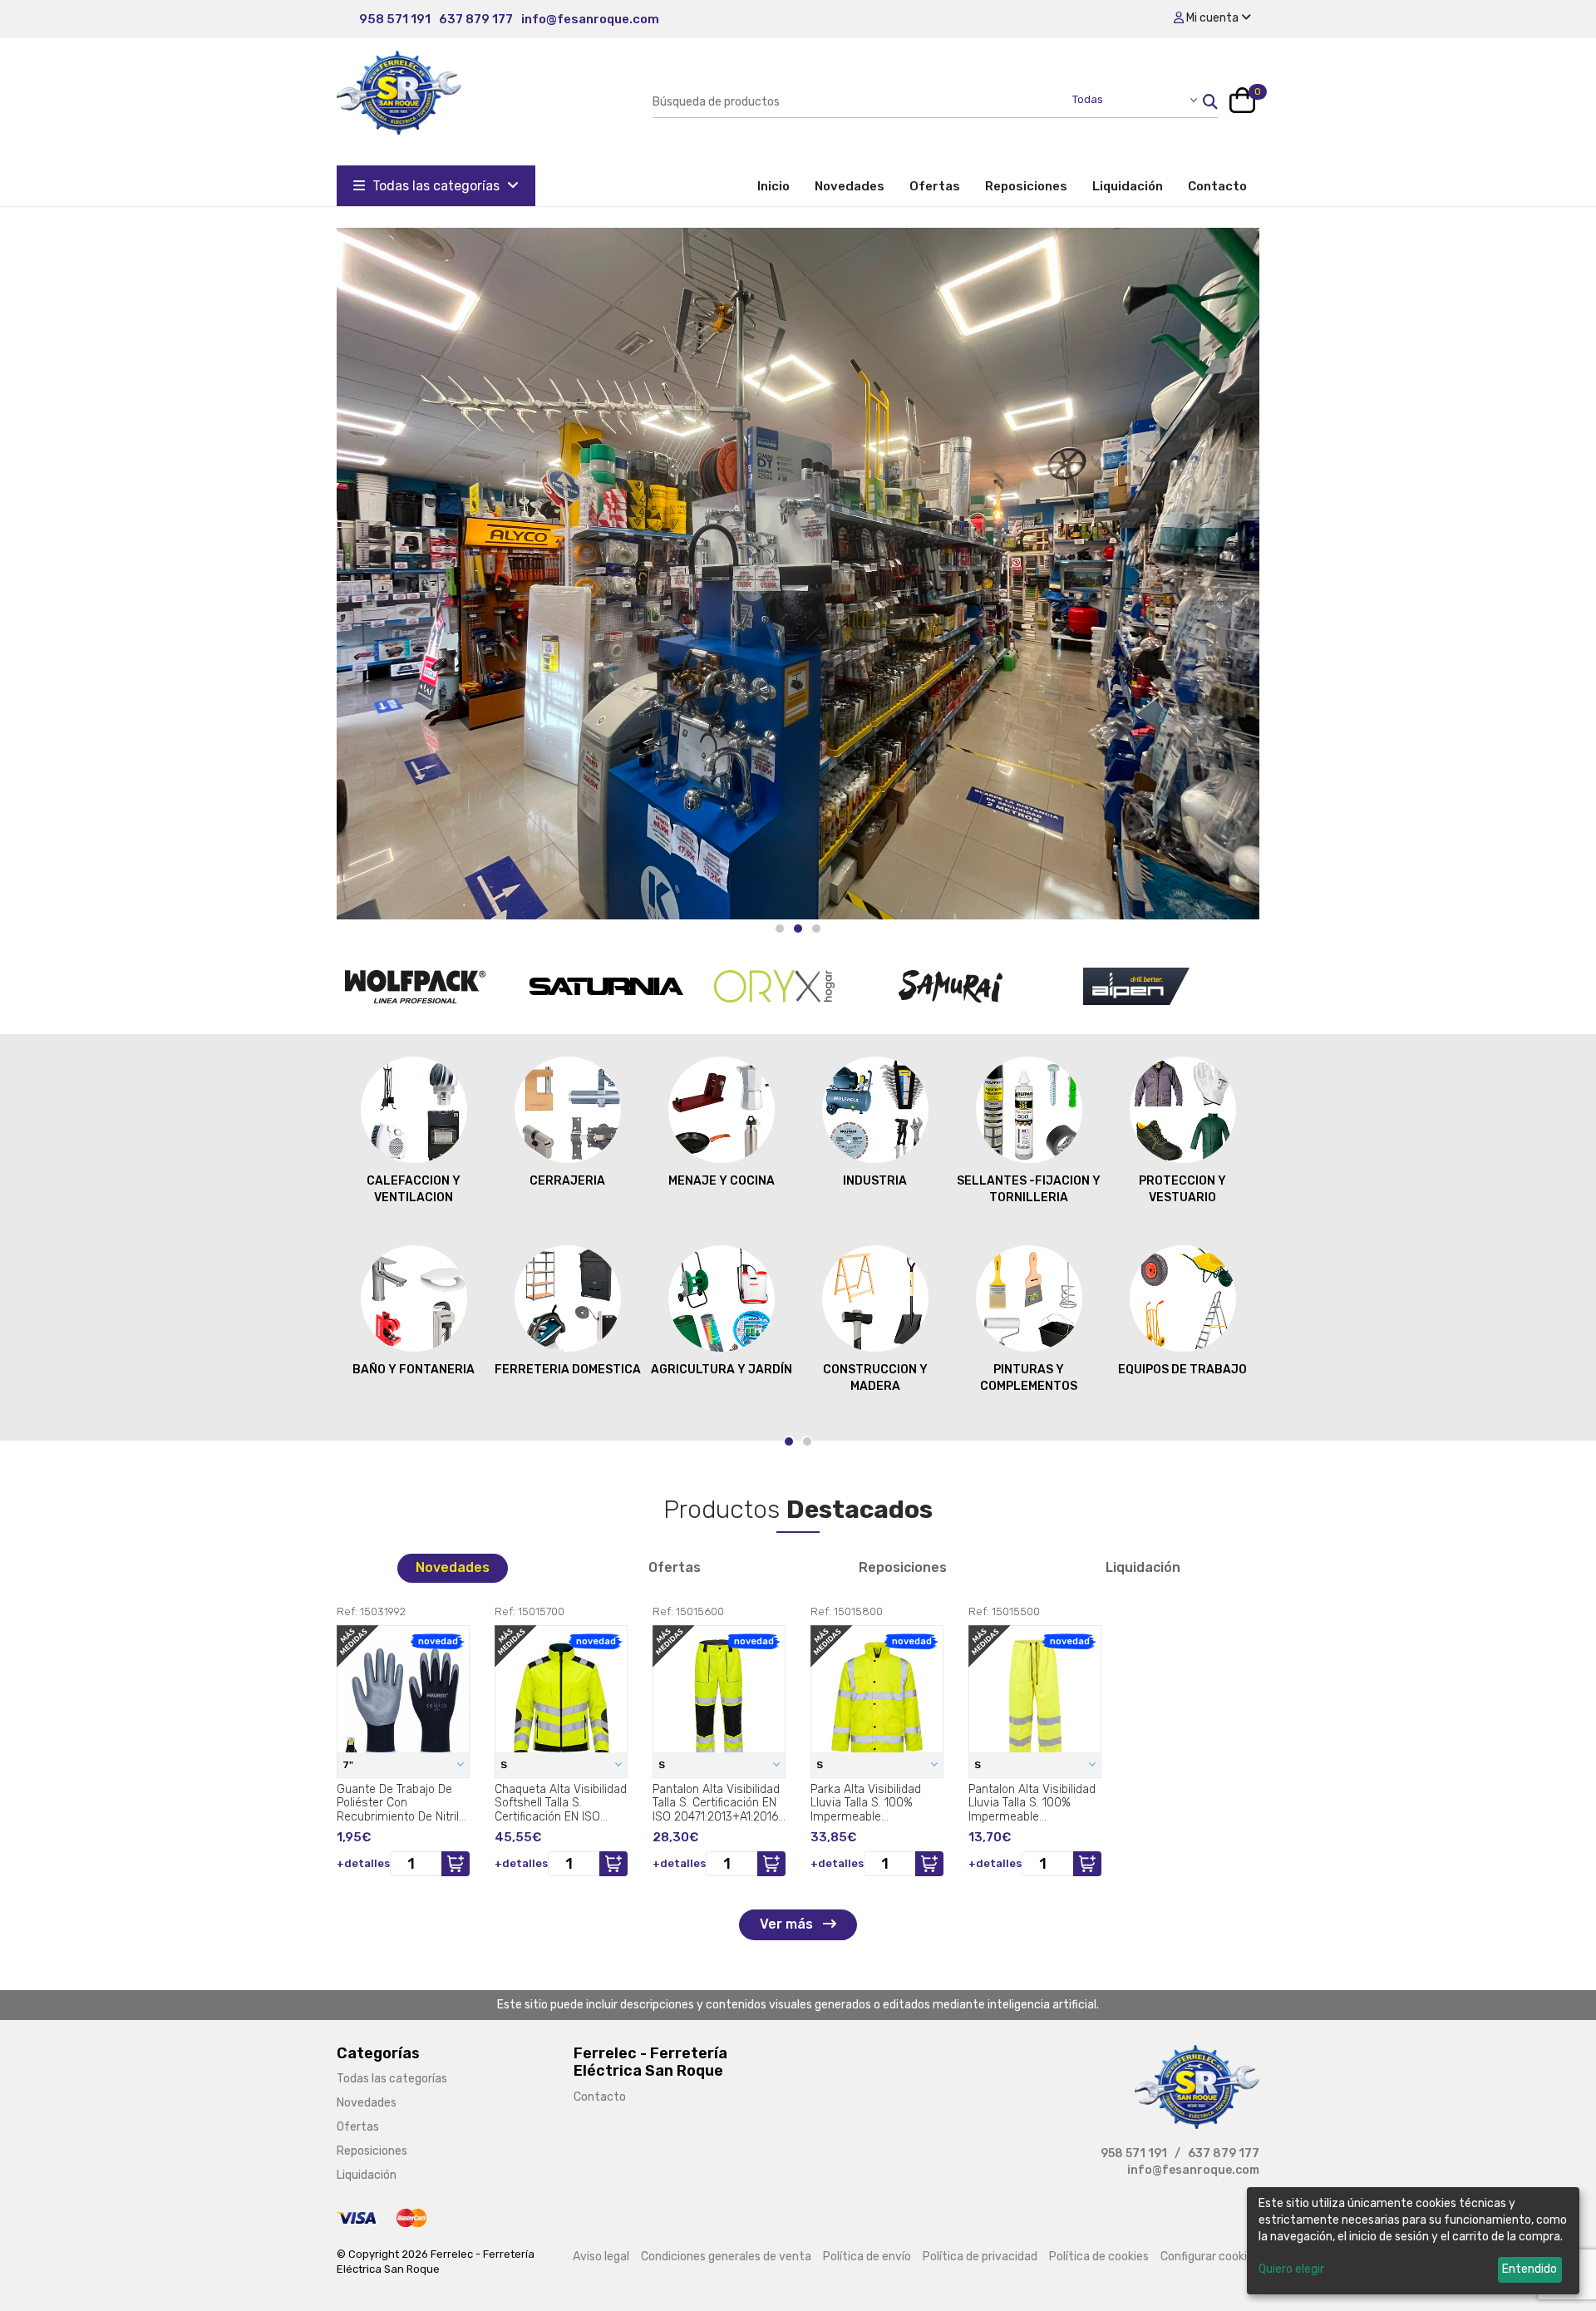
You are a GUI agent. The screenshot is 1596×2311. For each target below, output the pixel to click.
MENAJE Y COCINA (722, 1181)
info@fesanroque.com (590, 19)
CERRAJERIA (567, 1181)
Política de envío (867, 2257)
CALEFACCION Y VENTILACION (414, 1189)
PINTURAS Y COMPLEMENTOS (1029, 1378)
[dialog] (1413, 2241)
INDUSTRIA (875, 1181)
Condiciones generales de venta (726, 2257)
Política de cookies (1099, 2257)
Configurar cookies (1210, 2257)
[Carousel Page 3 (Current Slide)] (816, 929)
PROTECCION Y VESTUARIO (1182, 1189)
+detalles (363, 1863)
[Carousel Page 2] (798, 929)
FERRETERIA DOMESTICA (568, 1370)
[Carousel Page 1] (780, 929)
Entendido (1529, 2269)
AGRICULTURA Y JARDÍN (722, 1370)
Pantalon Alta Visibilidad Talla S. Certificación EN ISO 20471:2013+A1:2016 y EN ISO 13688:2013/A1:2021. (716, 1803)
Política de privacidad (980, 2257)
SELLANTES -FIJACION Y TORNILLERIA (1029, 1189)
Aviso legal (601, 2257)
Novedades (850, 186)
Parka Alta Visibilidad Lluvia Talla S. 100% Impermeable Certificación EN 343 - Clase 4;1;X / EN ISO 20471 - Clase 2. (869, 1803)
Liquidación (1128, 186)
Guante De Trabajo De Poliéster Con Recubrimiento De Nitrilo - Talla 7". (401, 1803)
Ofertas (935, 186)
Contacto (1217, 186)
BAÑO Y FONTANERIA (414, 1370)
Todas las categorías (436, 186)
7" (349, 1765)
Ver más (788, 1924)
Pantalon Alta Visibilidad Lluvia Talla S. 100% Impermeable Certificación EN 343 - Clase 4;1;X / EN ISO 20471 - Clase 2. (1032, 1803)
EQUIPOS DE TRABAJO (1182, 1370)
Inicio (780, 186)
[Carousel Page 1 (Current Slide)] (789, 1441)
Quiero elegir (1291, 2269)
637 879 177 (476, 19)
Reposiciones (1026, 186)
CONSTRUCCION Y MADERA (875, 1378)
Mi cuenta (1212, 18)
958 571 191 (395, 19)
